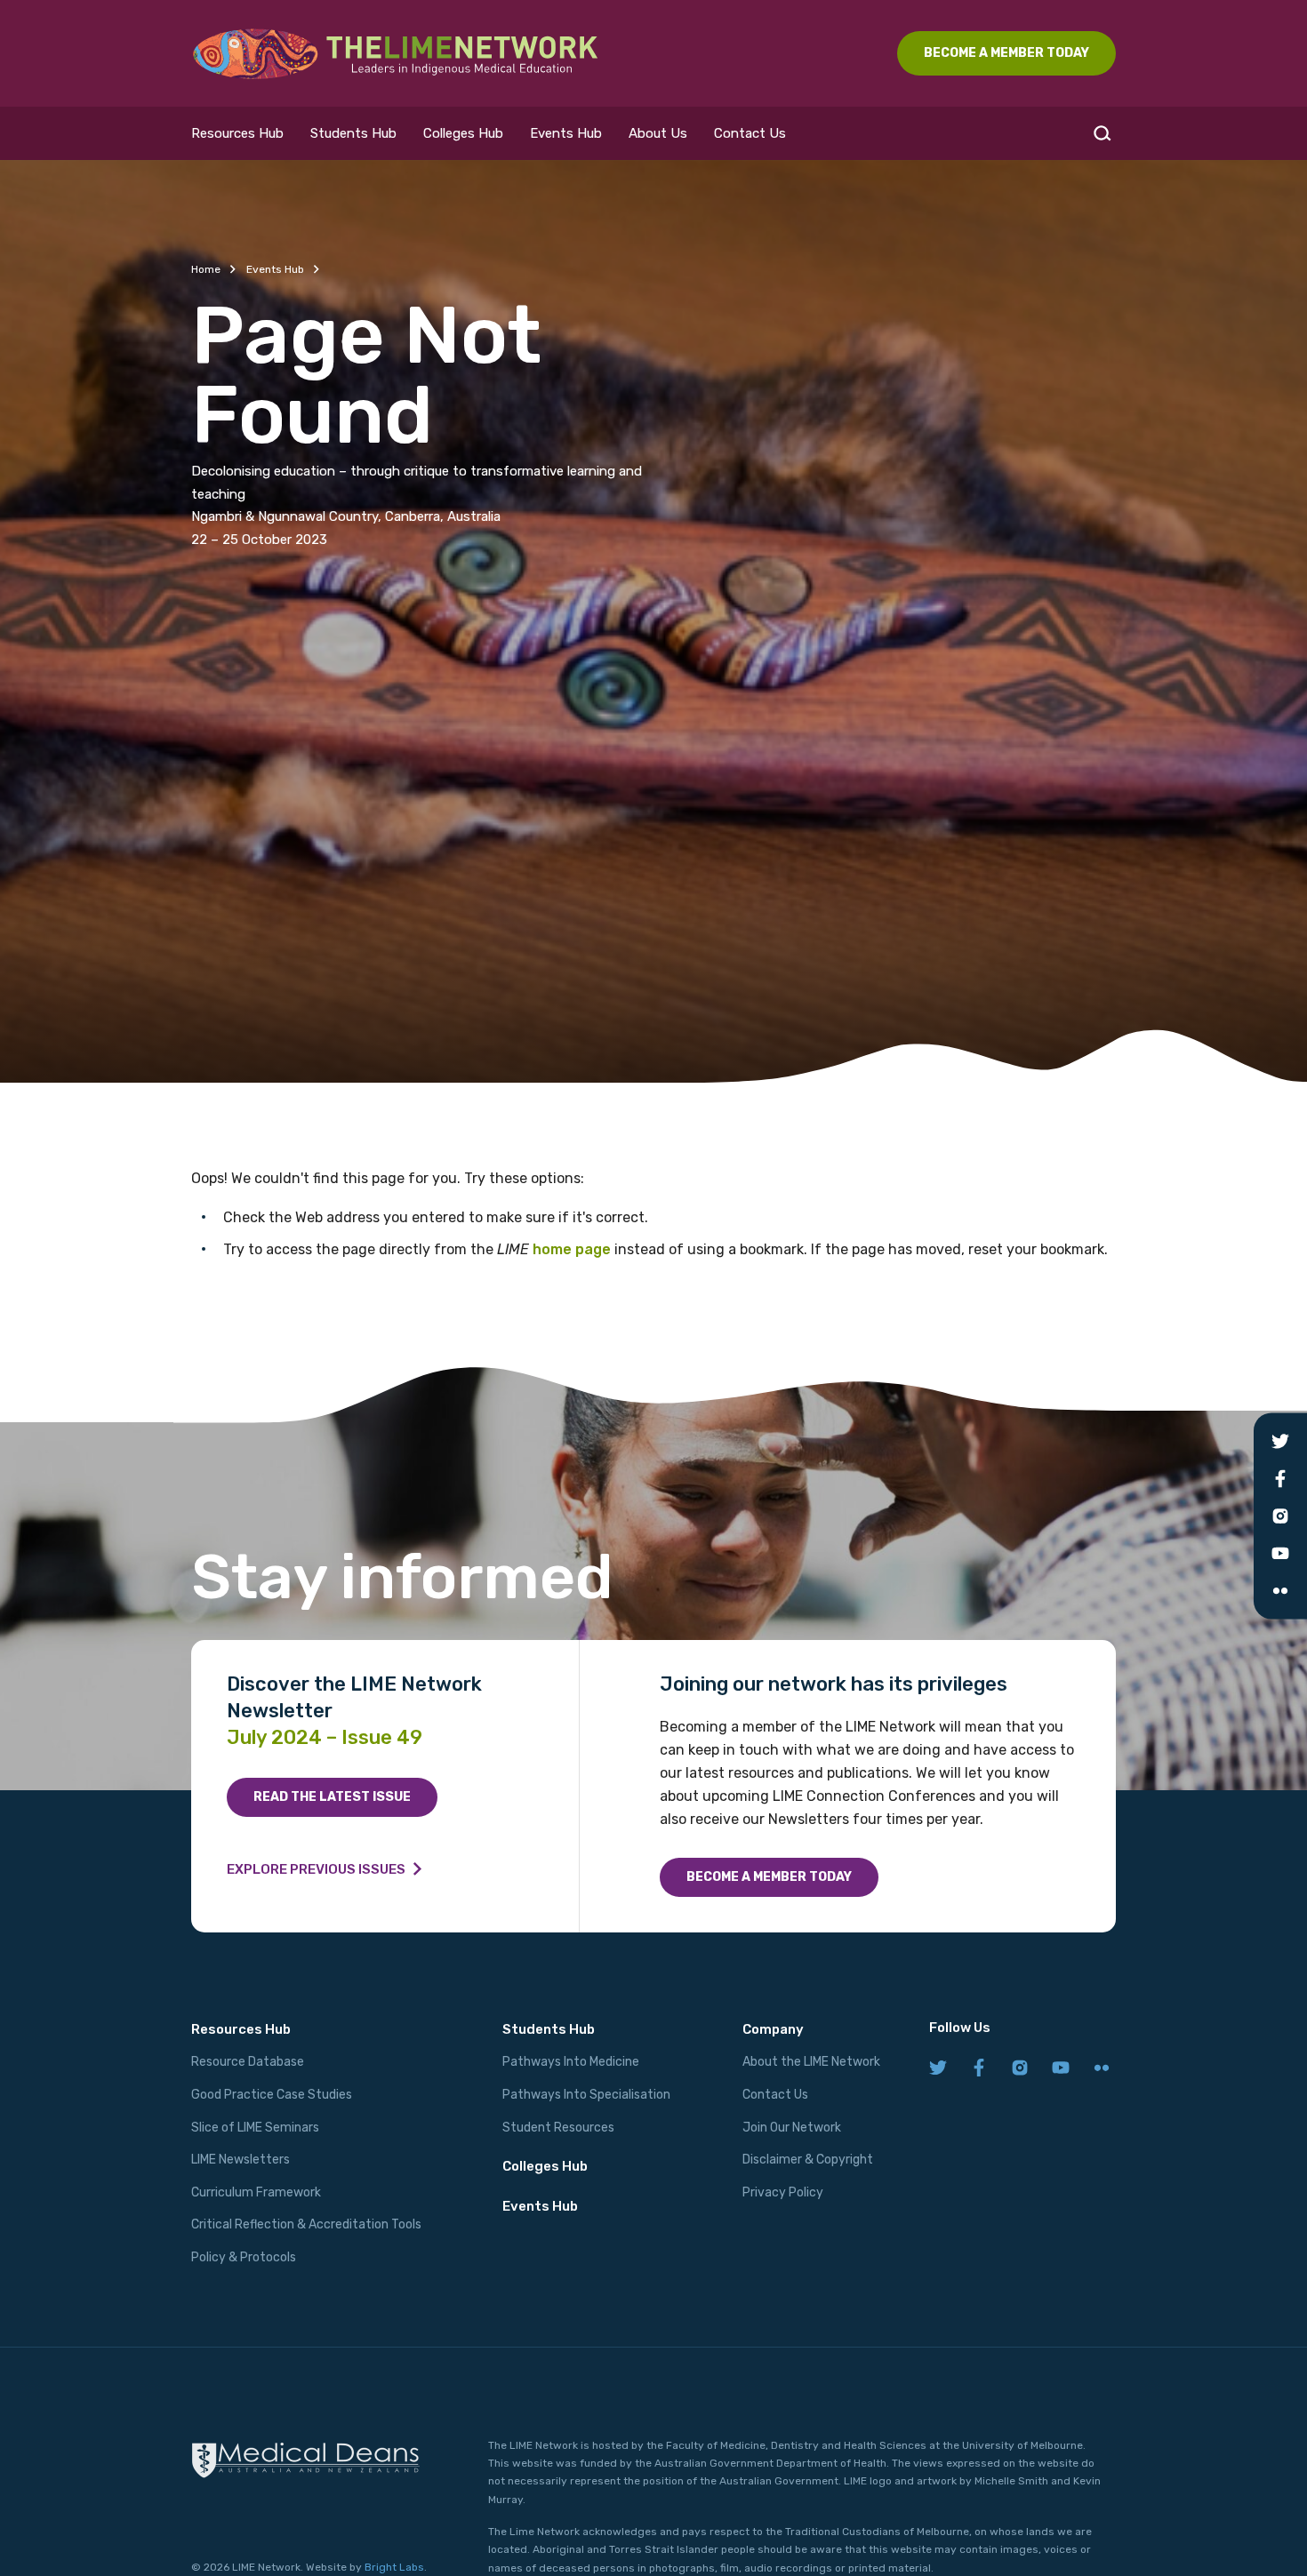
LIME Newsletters (241, 2160)
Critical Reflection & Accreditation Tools (306, 2224)
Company (773, 2029)
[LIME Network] (396, 53)
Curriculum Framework (256, 2192)
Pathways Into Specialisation (586, 2095)
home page (572, 1249)
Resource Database (248, 2062)
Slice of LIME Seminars (255, 2128)
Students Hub (353, 133)
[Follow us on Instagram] (1020, 2069)
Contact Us (750, 133)
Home (206, 269)
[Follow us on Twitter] (938, 2069)
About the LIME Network (811, 2062)
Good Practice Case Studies (272, 2095)
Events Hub (566, 133)
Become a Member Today (769, 1877)
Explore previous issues (316, 1869)
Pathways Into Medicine (571, 2062)
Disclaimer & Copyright (808, 2160)
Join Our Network (792, 2128)
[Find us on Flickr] (1102, 2069)
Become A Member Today (1006, 53)
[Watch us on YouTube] (1061, 2069)
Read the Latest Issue (332, 1797)
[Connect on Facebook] (979, 2069)
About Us (658, 133)
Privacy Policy (783, 2192)
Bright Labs (394, 2567)
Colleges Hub (463, 133)
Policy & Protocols (244, 2257)
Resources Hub (237, 133)
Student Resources (558, 2128)
